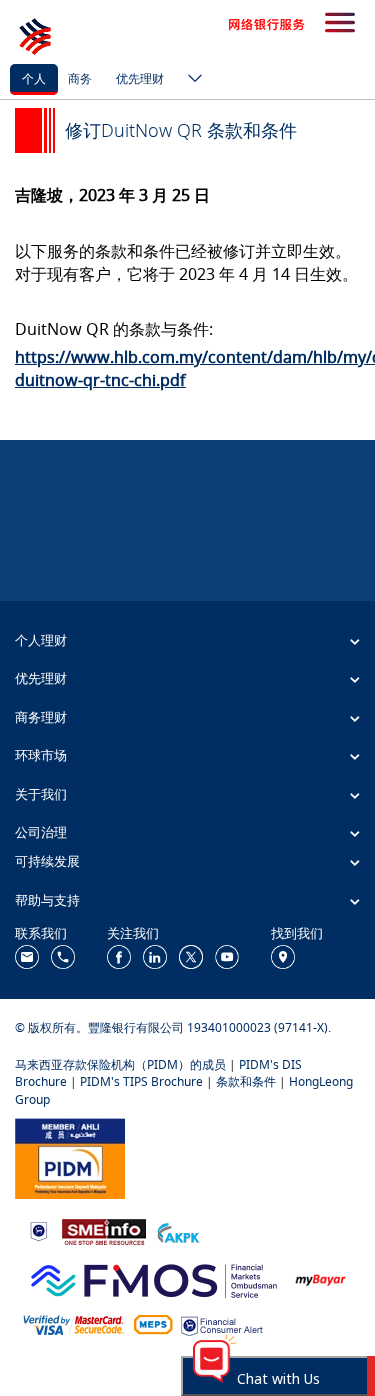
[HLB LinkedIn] (155, 955)
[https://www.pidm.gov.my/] (70, 1156)
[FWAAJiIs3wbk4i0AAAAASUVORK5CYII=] (63, 955)
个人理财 (41, 640)
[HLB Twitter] (191, 955)
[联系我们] (27, 955)
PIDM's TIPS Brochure (141, 1081)
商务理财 (41, 717)
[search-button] (340, 24)
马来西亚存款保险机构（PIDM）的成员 (120, 1064)
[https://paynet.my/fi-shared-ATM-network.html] (153, 1324)
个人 (34, 78)
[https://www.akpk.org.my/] (178, 1230)
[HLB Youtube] (227, 955)
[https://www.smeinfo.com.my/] (104, 1229)
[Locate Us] (283, 955)
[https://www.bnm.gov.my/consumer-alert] (222, 1324)
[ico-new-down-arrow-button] (190, 80)
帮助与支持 (47, 900)
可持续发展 (47, 861)
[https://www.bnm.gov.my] (38, 1230)
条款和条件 (246, 1081)
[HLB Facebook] (119, 955)
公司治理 (41, 832)
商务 (80, 78)
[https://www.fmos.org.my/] (154, 1277)
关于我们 (41, 794)
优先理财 (140, 78)
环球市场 (41, 755)
